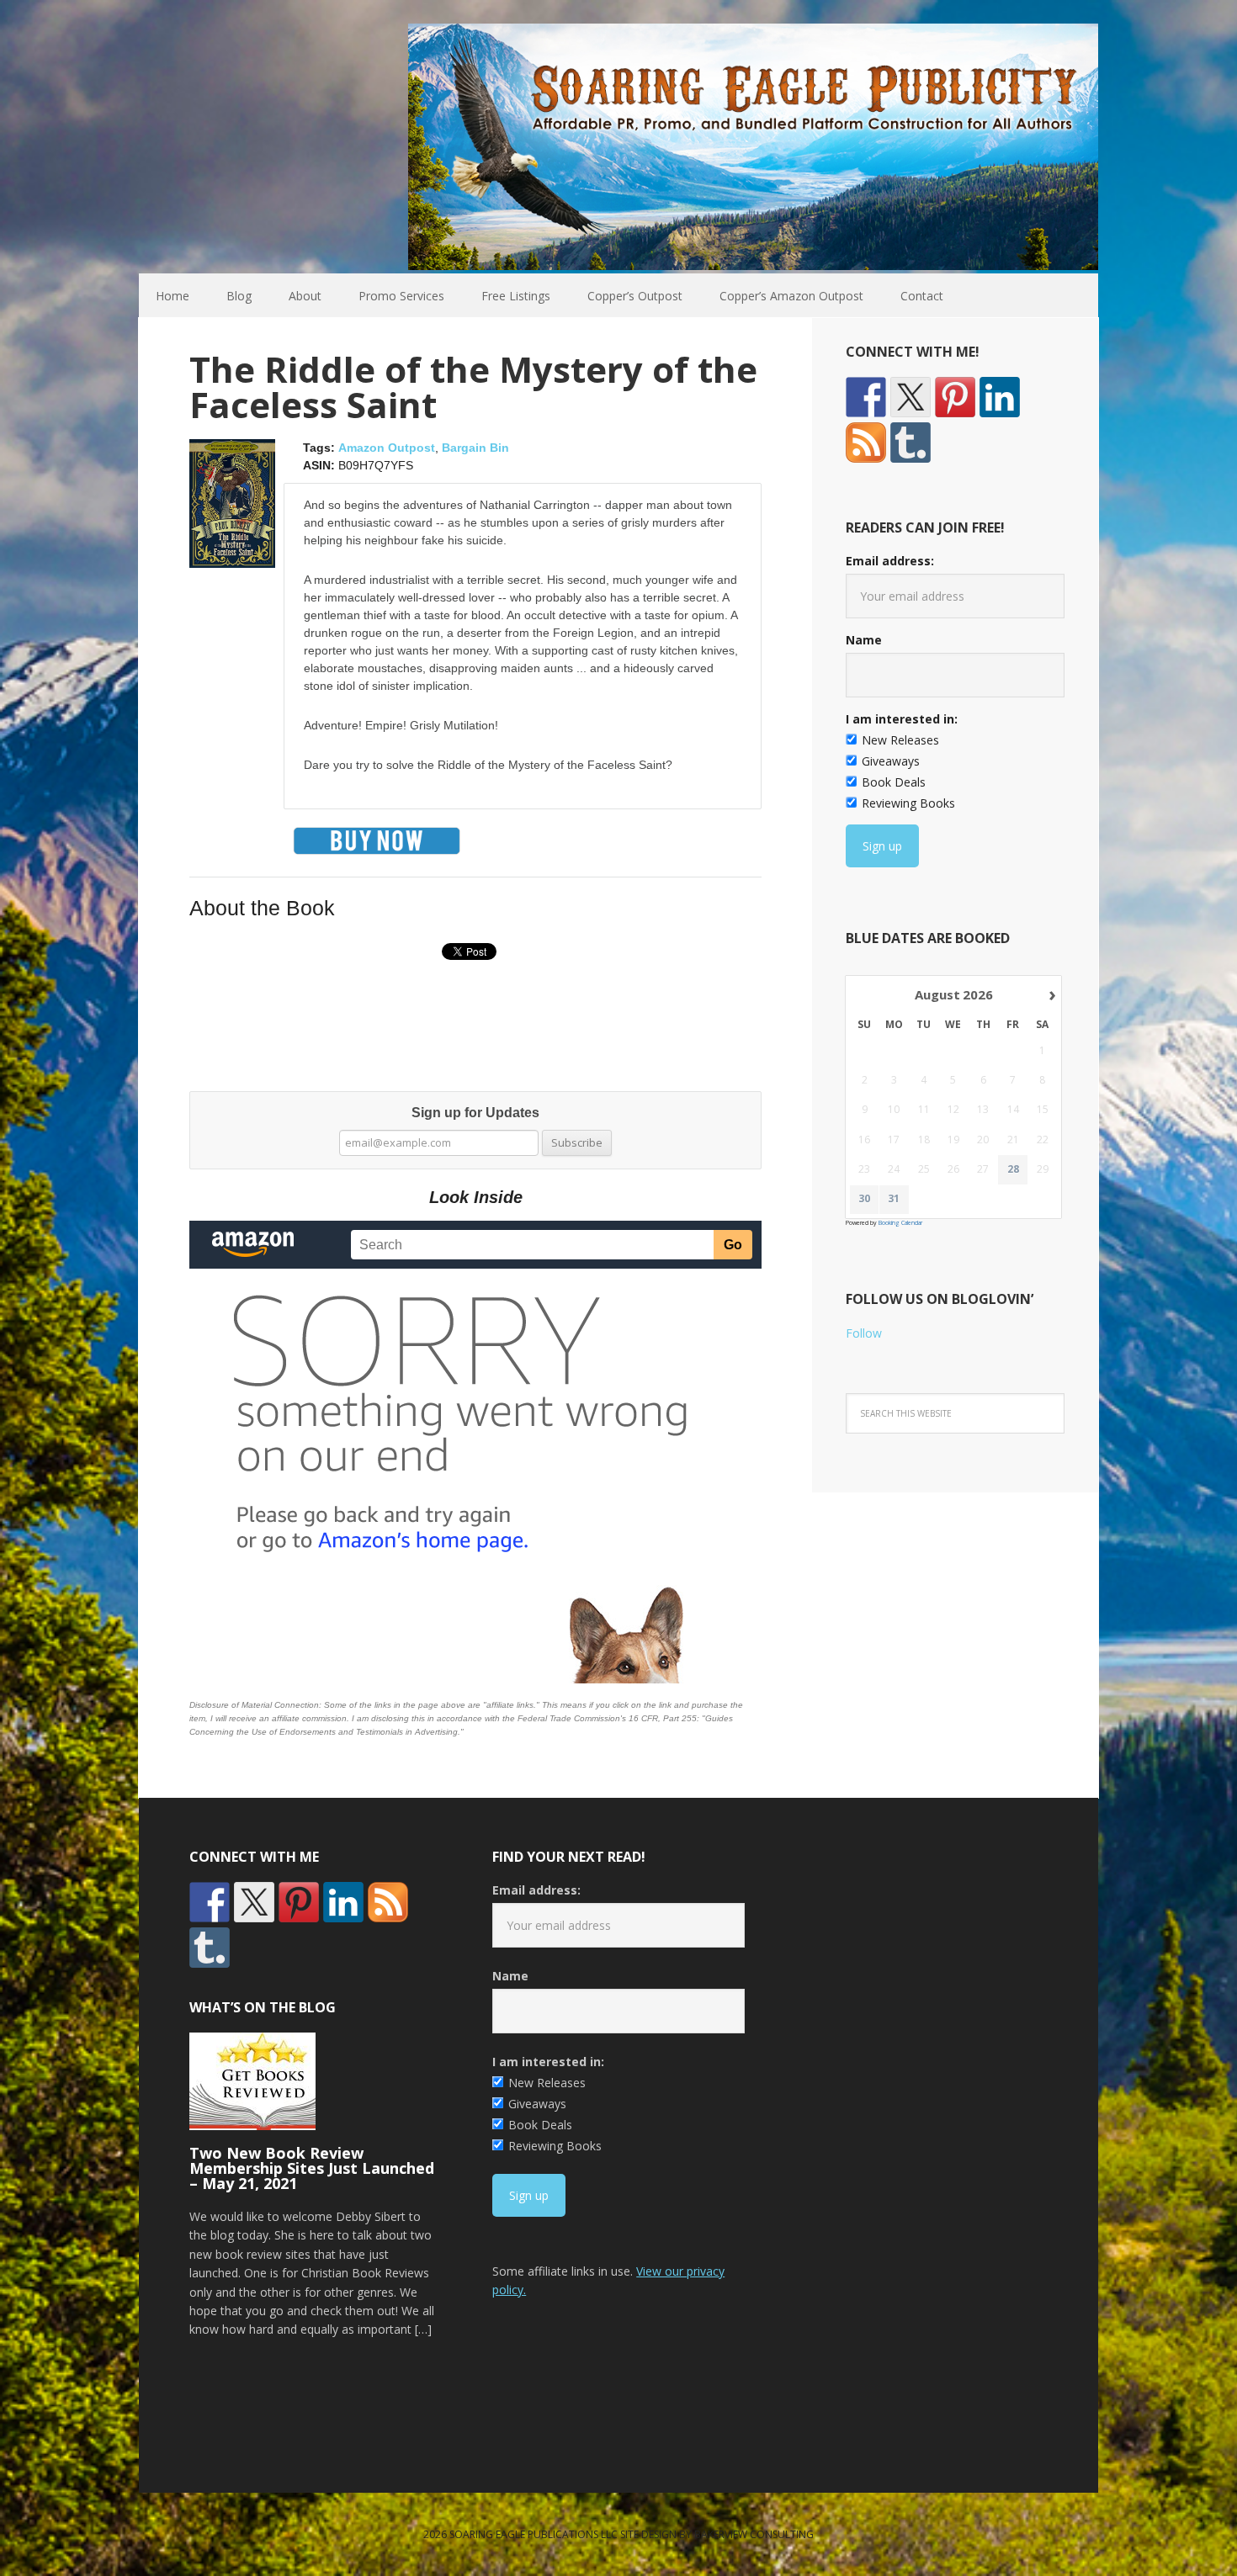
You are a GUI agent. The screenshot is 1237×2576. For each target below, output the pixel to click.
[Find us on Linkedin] (1000, 397)
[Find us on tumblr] (910, 443)
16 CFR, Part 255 (663, 1718)
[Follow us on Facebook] (866, 397)
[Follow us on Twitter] (910, 397)
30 (864, 1199)
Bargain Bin (475, 448)
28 (1013, 1169)
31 (894, 1199)
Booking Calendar (900, 1223)
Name (864, 640)
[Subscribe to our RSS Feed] (866, 443)
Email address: (890, 561)
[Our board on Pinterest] (955, 397)
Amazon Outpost (387, 448)
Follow (864, 1333)
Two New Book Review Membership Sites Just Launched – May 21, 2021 (312, 2168)
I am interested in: (902, 719)
